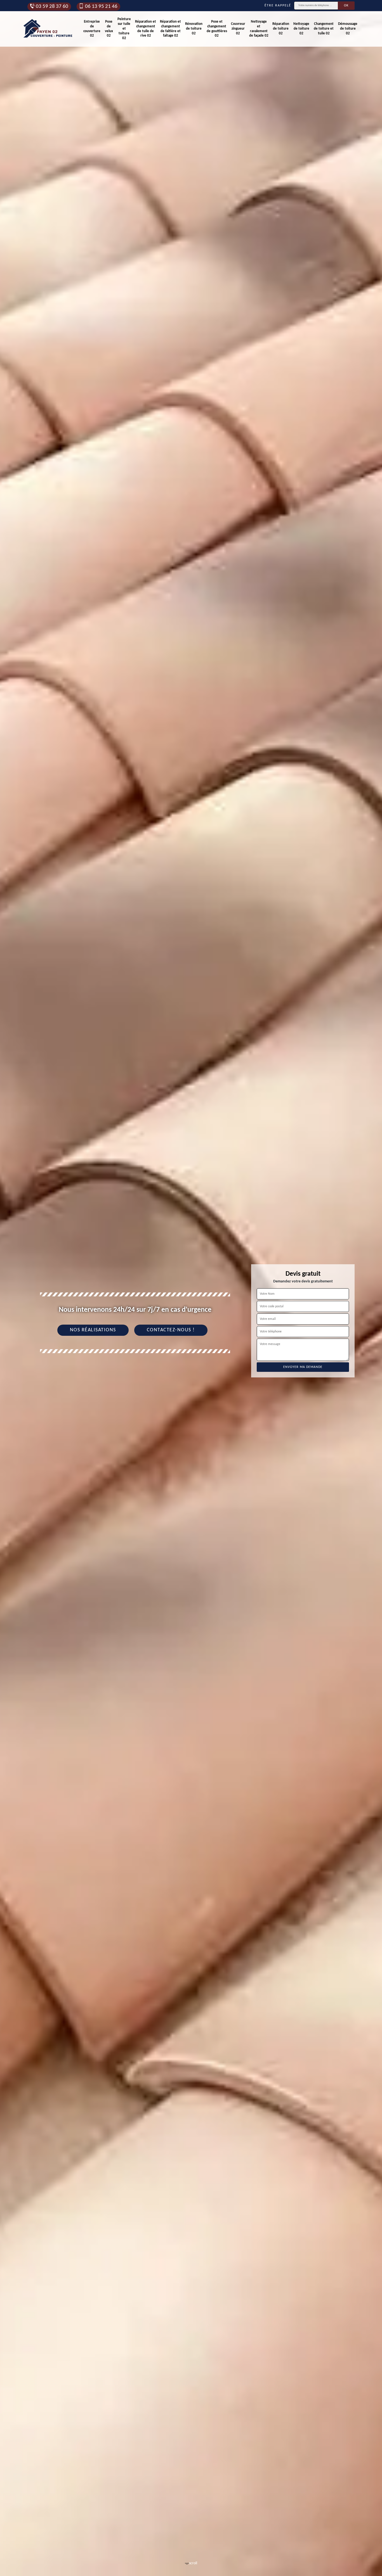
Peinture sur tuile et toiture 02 (124, 29)
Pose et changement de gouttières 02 (217, 29)
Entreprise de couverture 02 (92, 29)
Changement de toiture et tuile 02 (324, 29)
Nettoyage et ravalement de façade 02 (259, 29)
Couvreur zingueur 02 (238, 29)
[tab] (191, 1288)
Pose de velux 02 (109, 29)
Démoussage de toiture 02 (348, 29)
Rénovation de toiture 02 (194, 29)
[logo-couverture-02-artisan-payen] (48, 29)
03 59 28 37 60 (52, 7)
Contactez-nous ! (171, 1330)
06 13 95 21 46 (101, 7)
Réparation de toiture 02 (281, 29)
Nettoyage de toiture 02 (301, 29)
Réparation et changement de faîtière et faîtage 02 (170, 29)
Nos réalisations (93, 1330)
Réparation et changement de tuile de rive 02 (146, 29)
